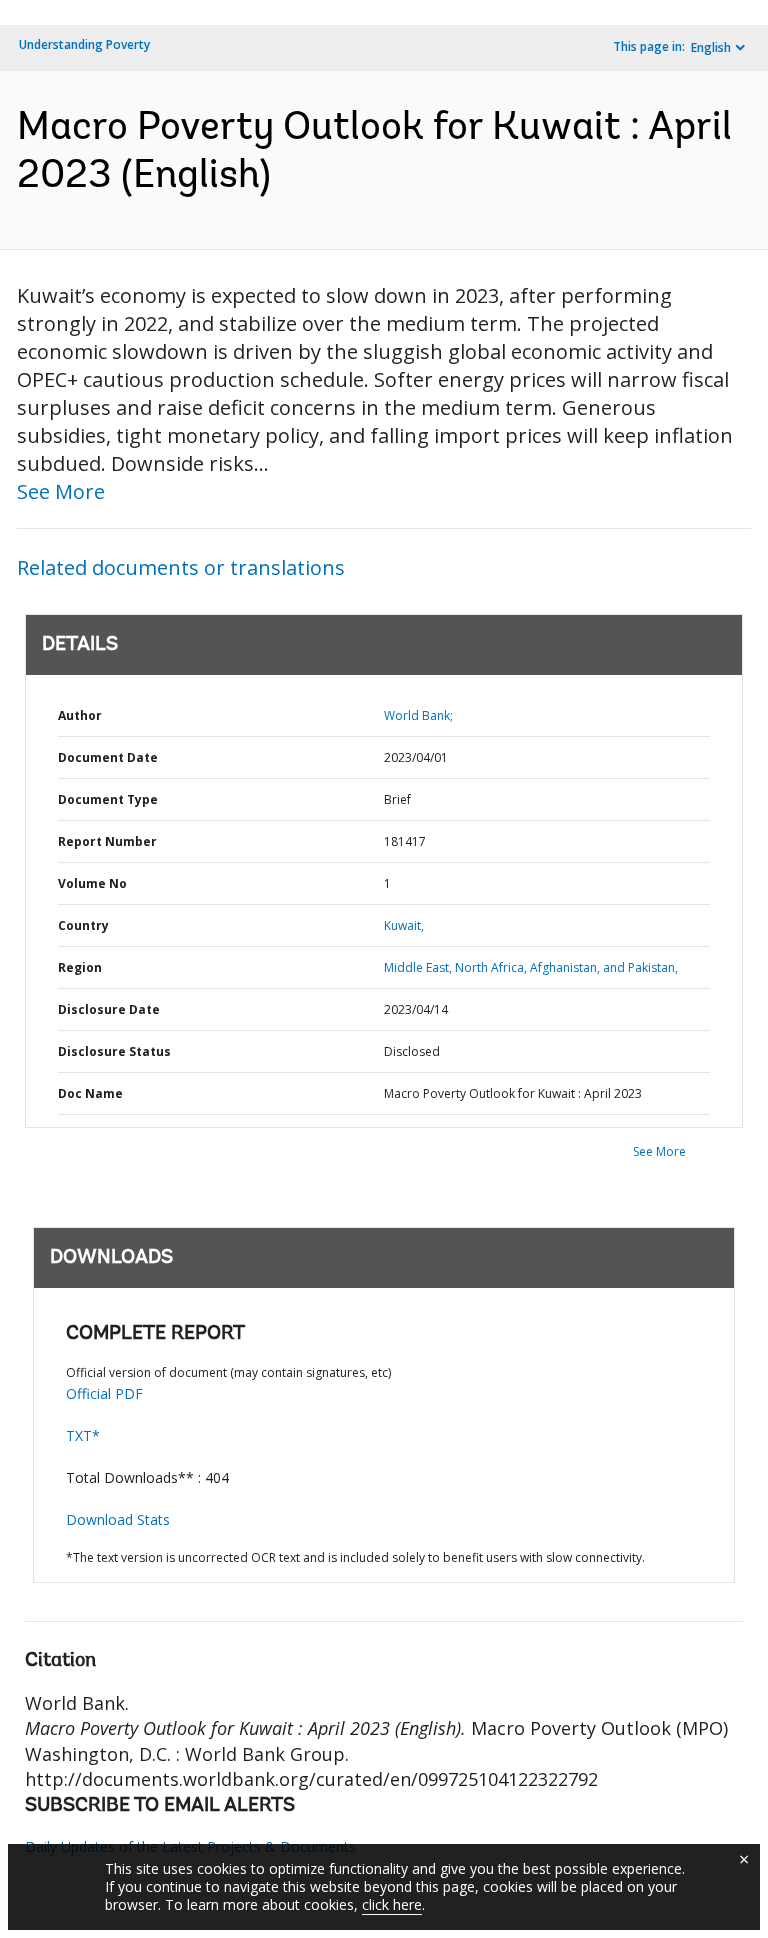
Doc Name (90, 1093)
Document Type (108, 799)
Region (80, 967)
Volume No (92, 883)
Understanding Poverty (84, 44)
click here (392, 1904)
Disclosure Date (109, 1009)
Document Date (108, 757)
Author (80, 715)
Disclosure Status (114, 1051)
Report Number (107, 841)
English (711, 47)
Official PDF (104, 1393)
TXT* (83, 1435)
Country (83, 925)
